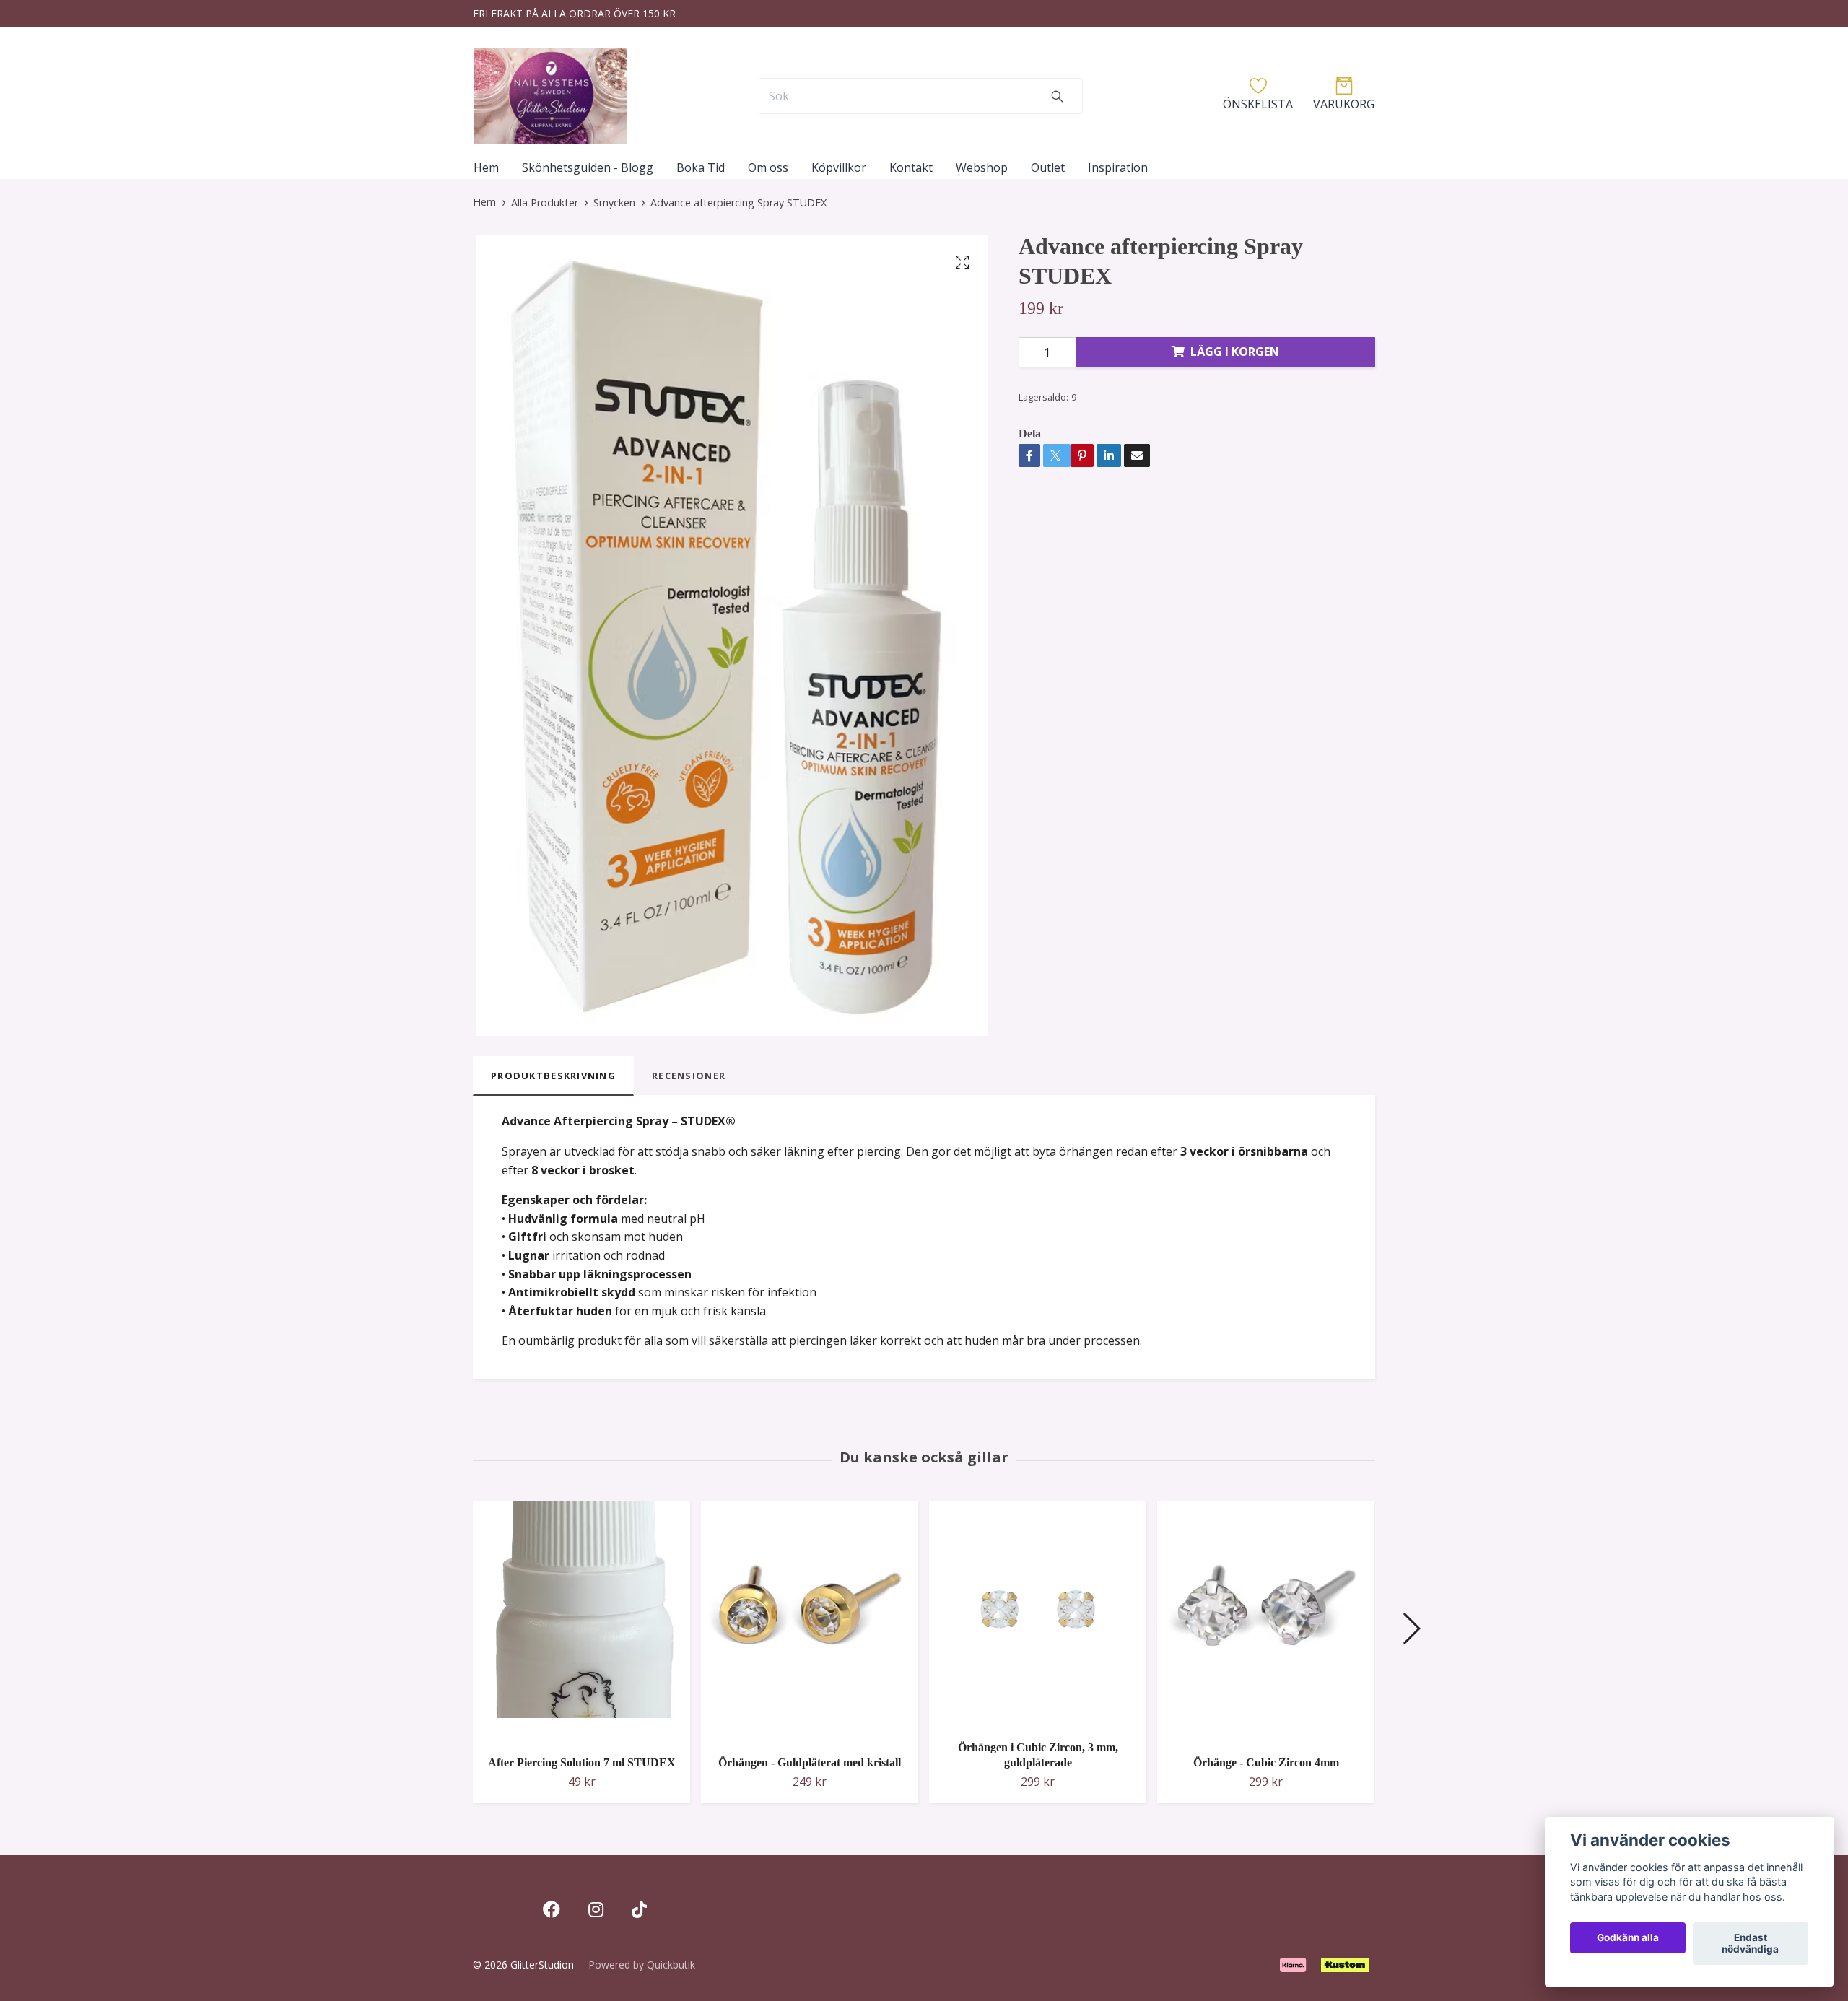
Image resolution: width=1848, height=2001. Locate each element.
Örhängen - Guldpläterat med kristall (810, 1762)
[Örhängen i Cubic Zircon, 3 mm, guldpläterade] (1038, 1615)
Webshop (982, 167)
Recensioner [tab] (689, 1076)
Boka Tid (701, 167)
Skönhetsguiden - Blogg (588, 167)
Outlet (1048, 167)
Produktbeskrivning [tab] (553, 1076)
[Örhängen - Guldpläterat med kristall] (810, 1622)
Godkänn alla (1628, 1938)
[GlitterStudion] (550, 96)
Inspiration (1118, 167)
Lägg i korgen (1235, 352)
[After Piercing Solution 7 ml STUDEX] (581, 1622)
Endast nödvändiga (1750, 1944)
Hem (486, 167)
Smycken (614, 202)
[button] (1411, 1629)
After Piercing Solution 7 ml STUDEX (582, 1762)
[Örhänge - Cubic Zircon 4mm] (1266, 1622)
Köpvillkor (839, 167)
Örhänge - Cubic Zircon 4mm (1266, 1762)
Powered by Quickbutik (642, 1965)
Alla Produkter (545, 202)
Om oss (768, 167)
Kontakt (911, 167)
